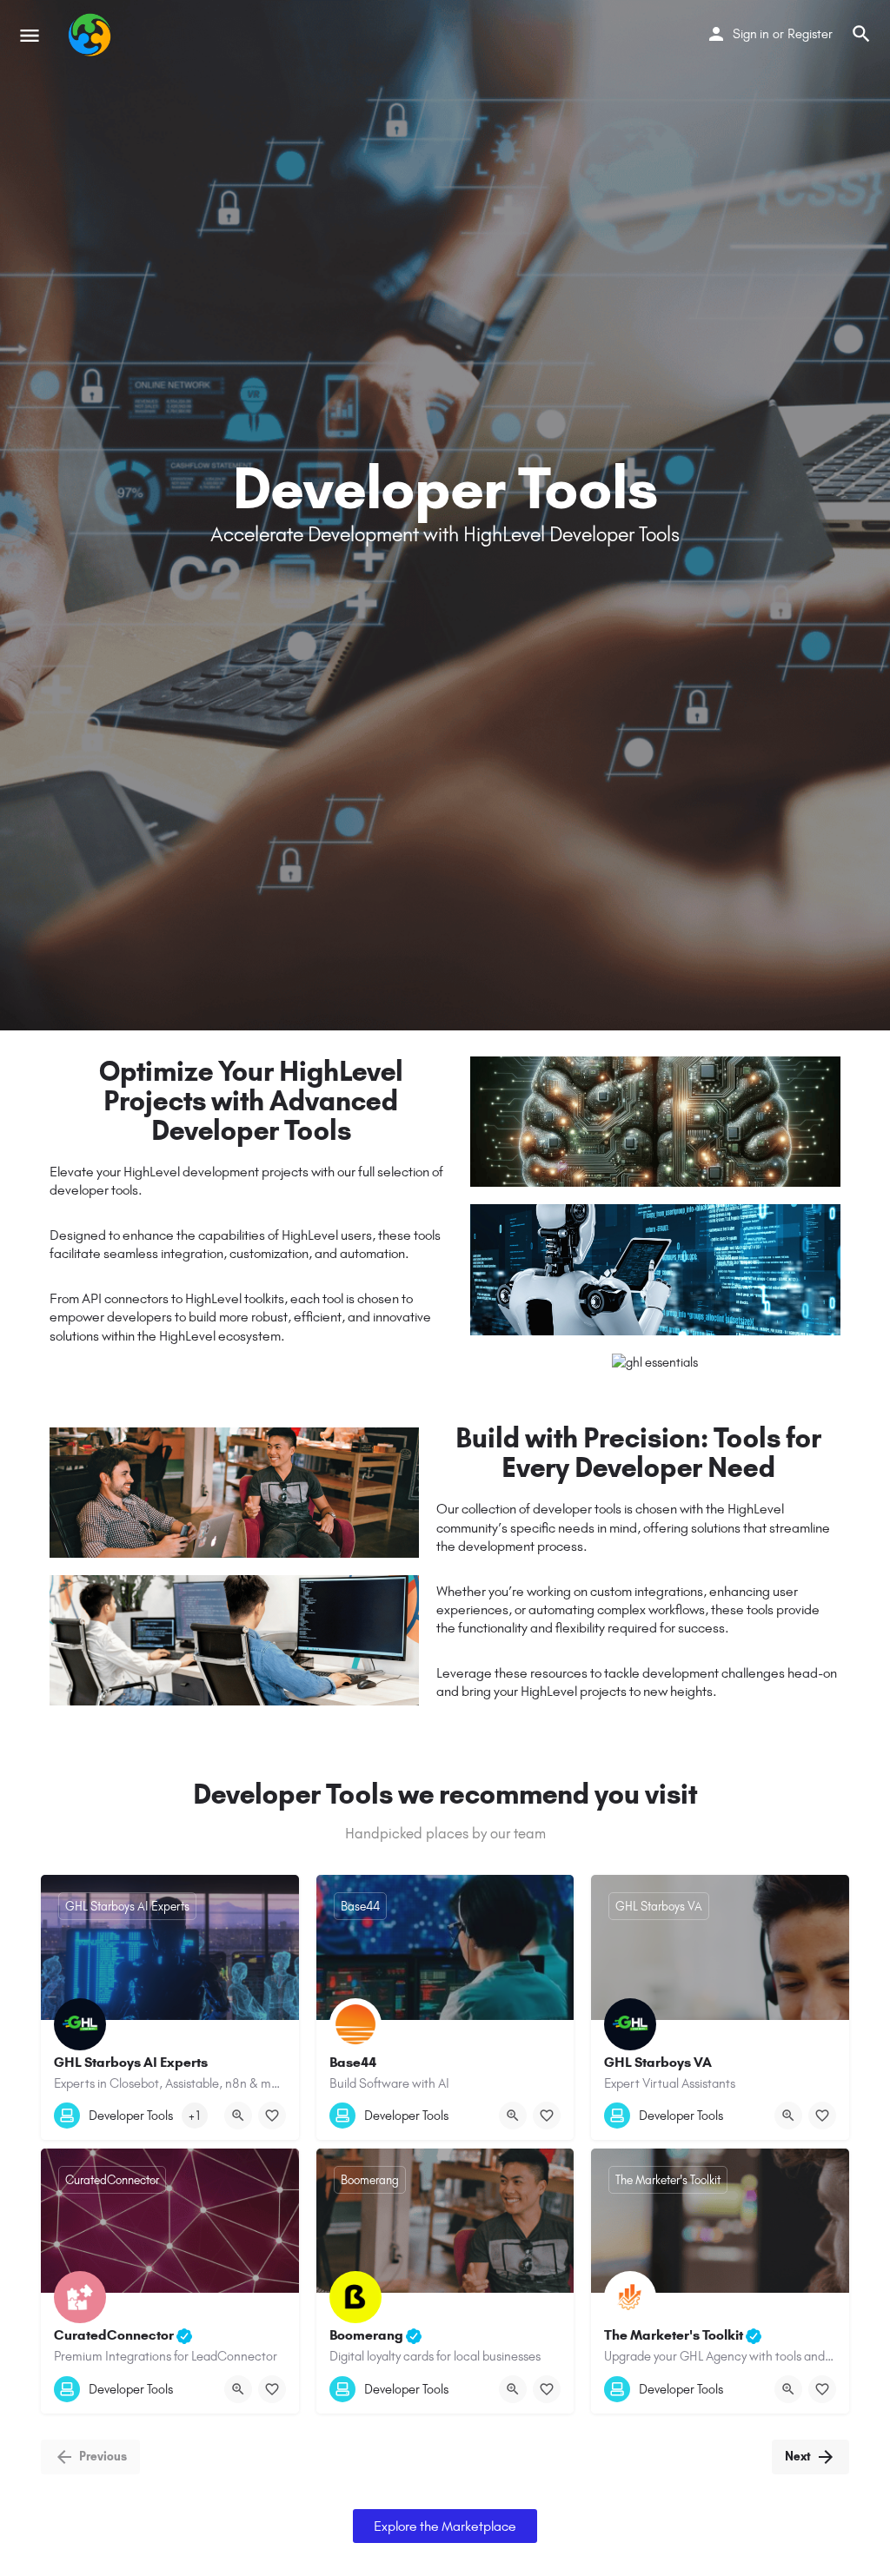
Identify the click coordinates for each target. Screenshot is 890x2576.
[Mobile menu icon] (30, 35)
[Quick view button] (238, 2116)
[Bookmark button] (272, 2116)
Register (810, 34)
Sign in (751, 34)
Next (798, 2456)
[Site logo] (92, 35)
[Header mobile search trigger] (861, 34)
